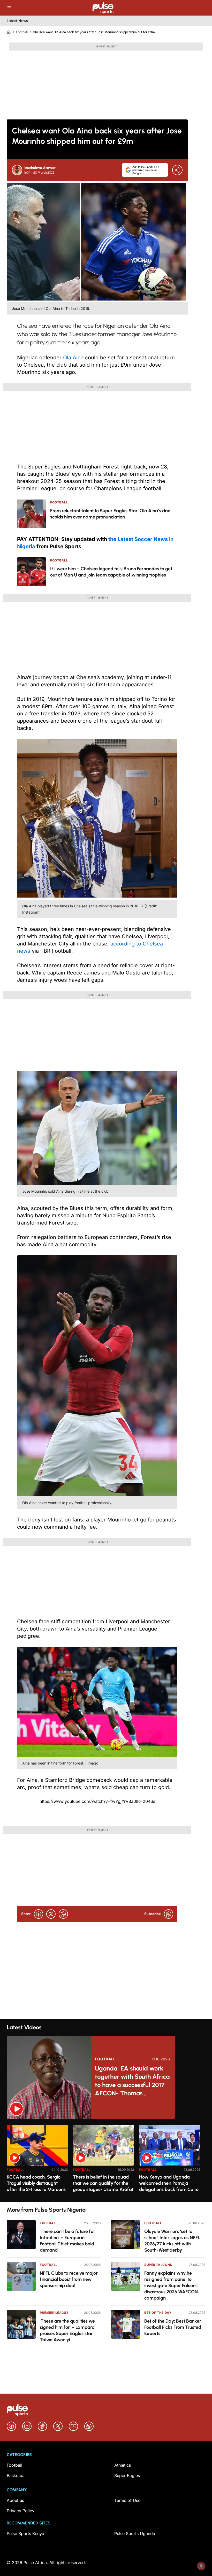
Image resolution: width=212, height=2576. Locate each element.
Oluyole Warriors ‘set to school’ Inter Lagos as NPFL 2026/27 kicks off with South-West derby (172, 2241)
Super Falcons (158, 2265)
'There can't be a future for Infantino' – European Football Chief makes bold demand (67, 2241)
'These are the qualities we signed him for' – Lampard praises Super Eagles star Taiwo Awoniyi (67, 2330)
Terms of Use (127, 2500)
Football (22, 32)
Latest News (17, 21)
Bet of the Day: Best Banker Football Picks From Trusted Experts (173, 2327)
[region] (106, 2160)
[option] (37, 2161)
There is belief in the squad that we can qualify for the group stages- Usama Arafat (103, 2183)
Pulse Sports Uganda (135, 2534)
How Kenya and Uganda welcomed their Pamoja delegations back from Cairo (169, 2183)
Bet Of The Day (158, 2313)
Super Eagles (127, 2475)
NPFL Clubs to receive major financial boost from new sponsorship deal (69, 2279)
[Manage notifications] (201, 2566)
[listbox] (106, 2160)
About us (15, 2500)
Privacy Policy (21, 2511)
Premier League (54, 2313)
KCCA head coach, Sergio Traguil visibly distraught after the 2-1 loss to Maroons (36, 2183)
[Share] (177, 170)
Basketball (17, 2475)
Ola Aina (73, 358)
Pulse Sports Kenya (25, 2534)
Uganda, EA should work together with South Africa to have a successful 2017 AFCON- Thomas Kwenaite (132, 2081)
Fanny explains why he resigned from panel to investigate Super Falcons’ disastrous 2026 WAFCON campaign (171, 2286)
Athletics (123, 2465)
